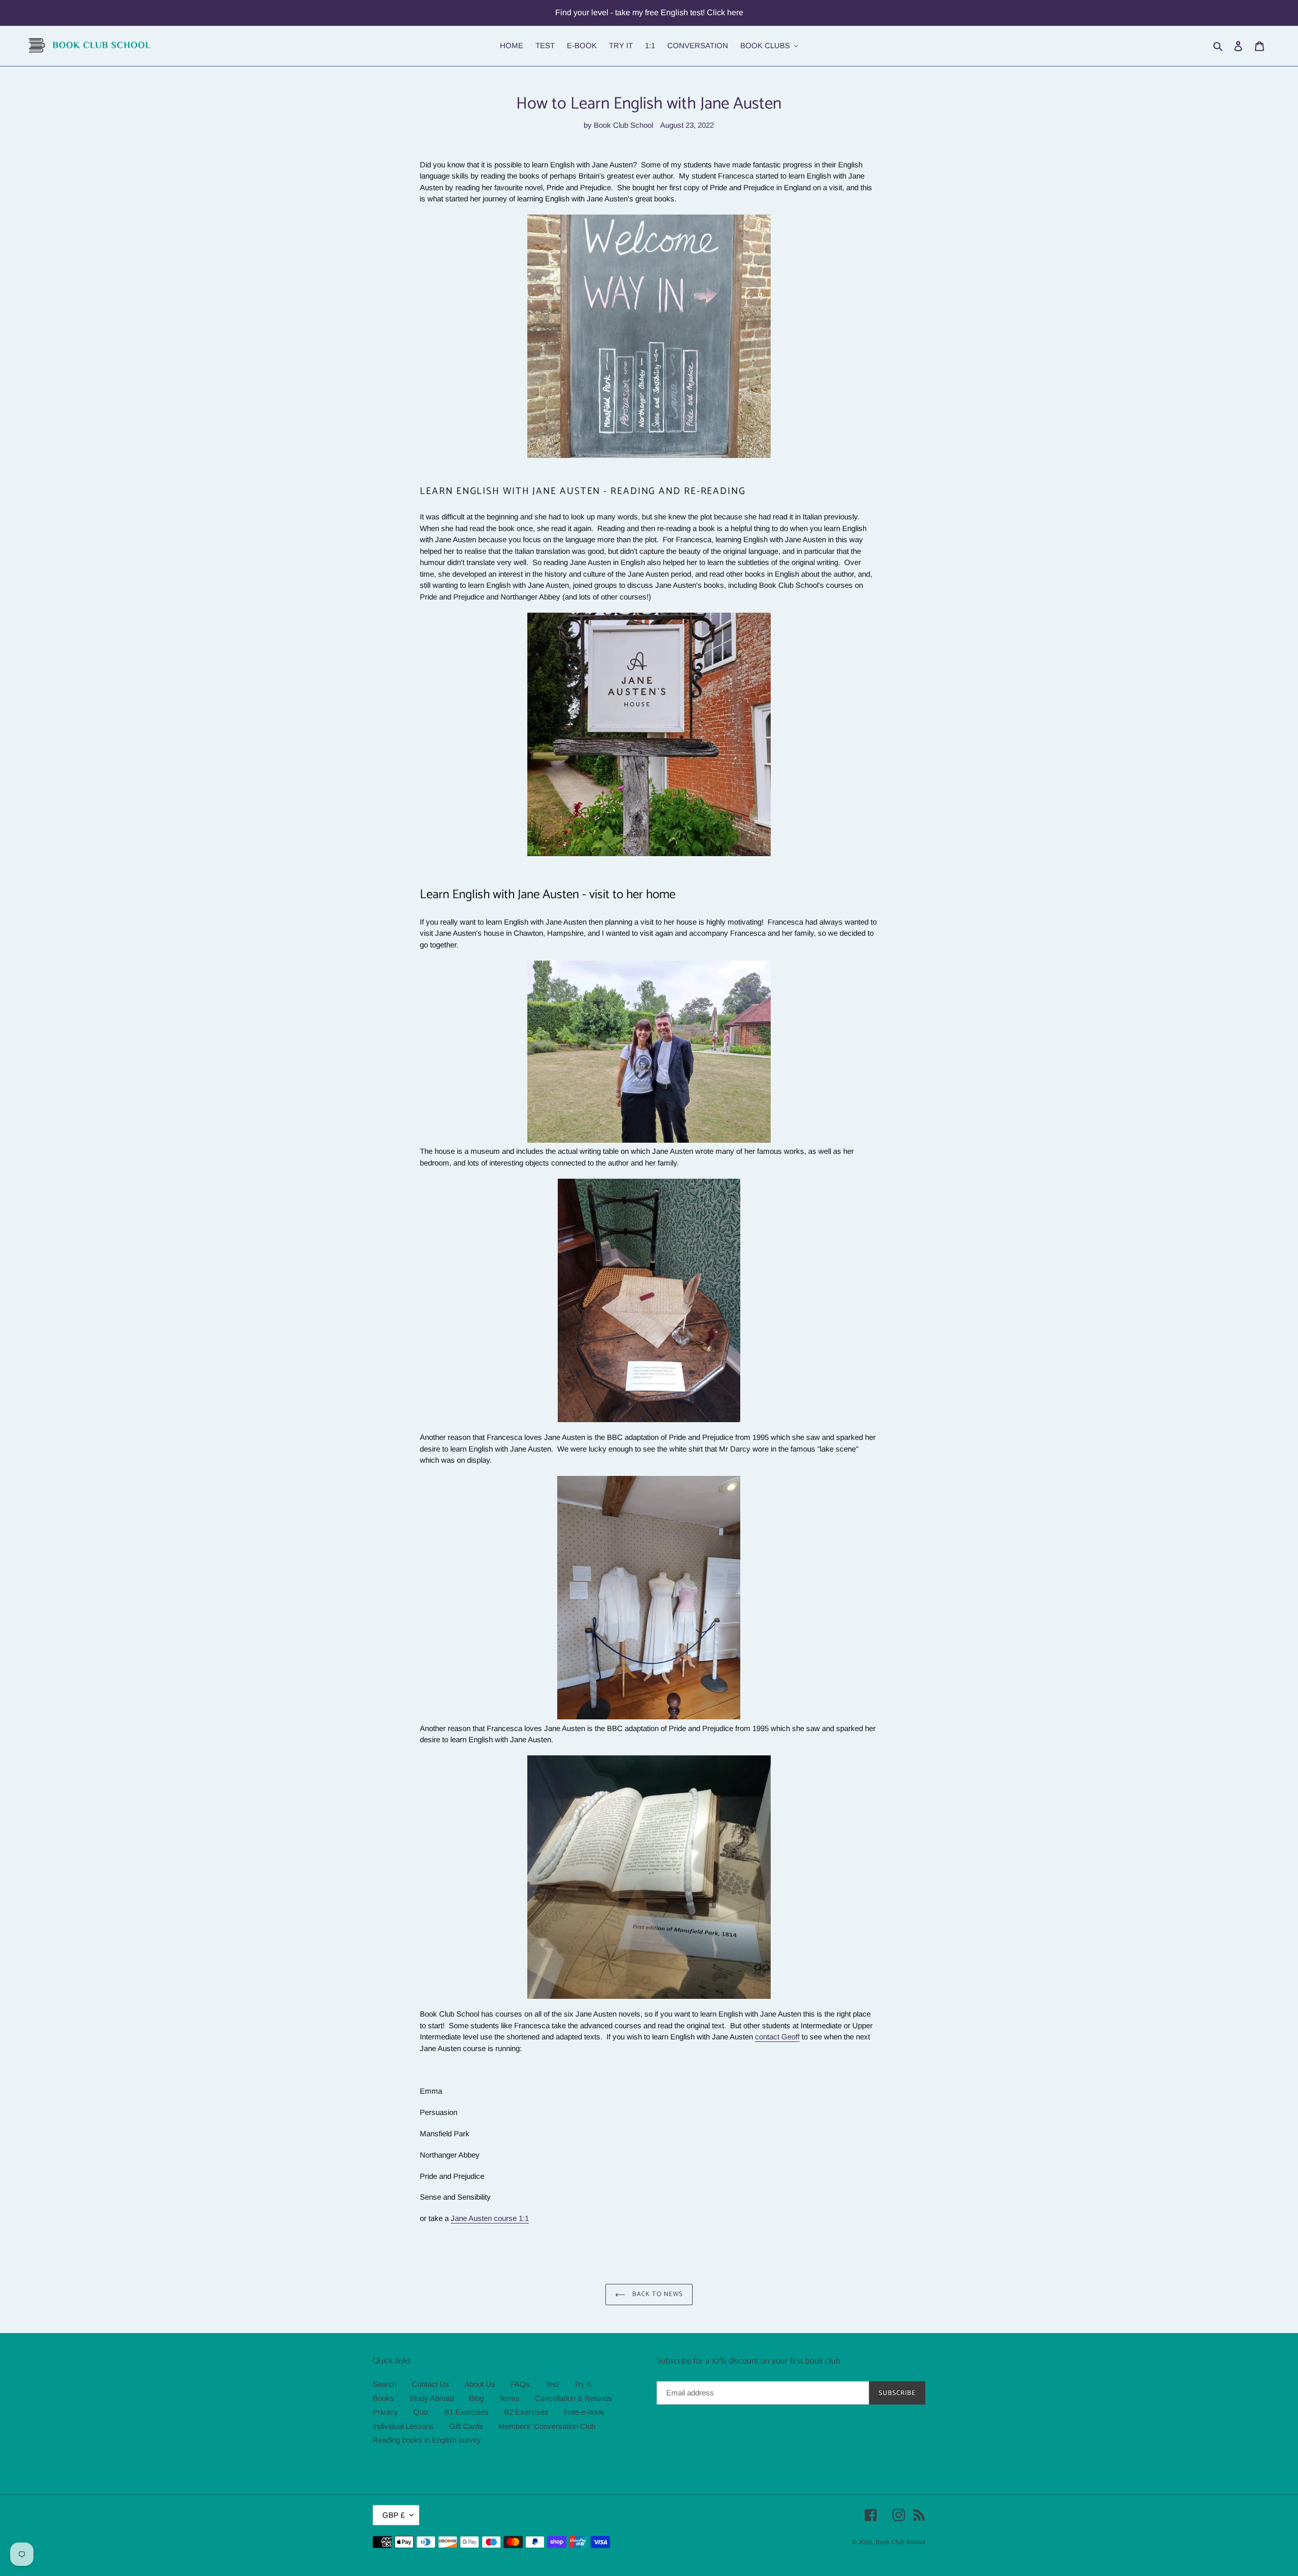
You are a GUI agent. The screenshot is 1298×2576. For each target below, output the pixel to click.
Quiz (421, 2412)
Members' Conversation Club (547, 2426)
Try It (582, 2384)
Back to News (657, 2294)
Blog (476, 2398)
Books (383, 2398)
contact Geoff (777, 2037)
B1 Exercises (466, 2412)
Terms (509, 2398)
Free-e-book (584, 2412)
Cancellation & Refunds (574, 2398)
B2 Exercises (526, 2412)
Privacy (385, 2412)
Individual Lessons (403, 2426)
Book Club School (900, 2542)
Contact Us (430, 2384)
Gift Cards (466, 2426)
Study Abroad (431, 2398)
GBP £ (393, 2515)
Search (385, 2384)
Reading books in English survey (427, 2440)
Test (552, 2384)
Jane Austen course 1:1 (490, 2218)
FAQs (520, 2384)
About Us (480, 2384)
